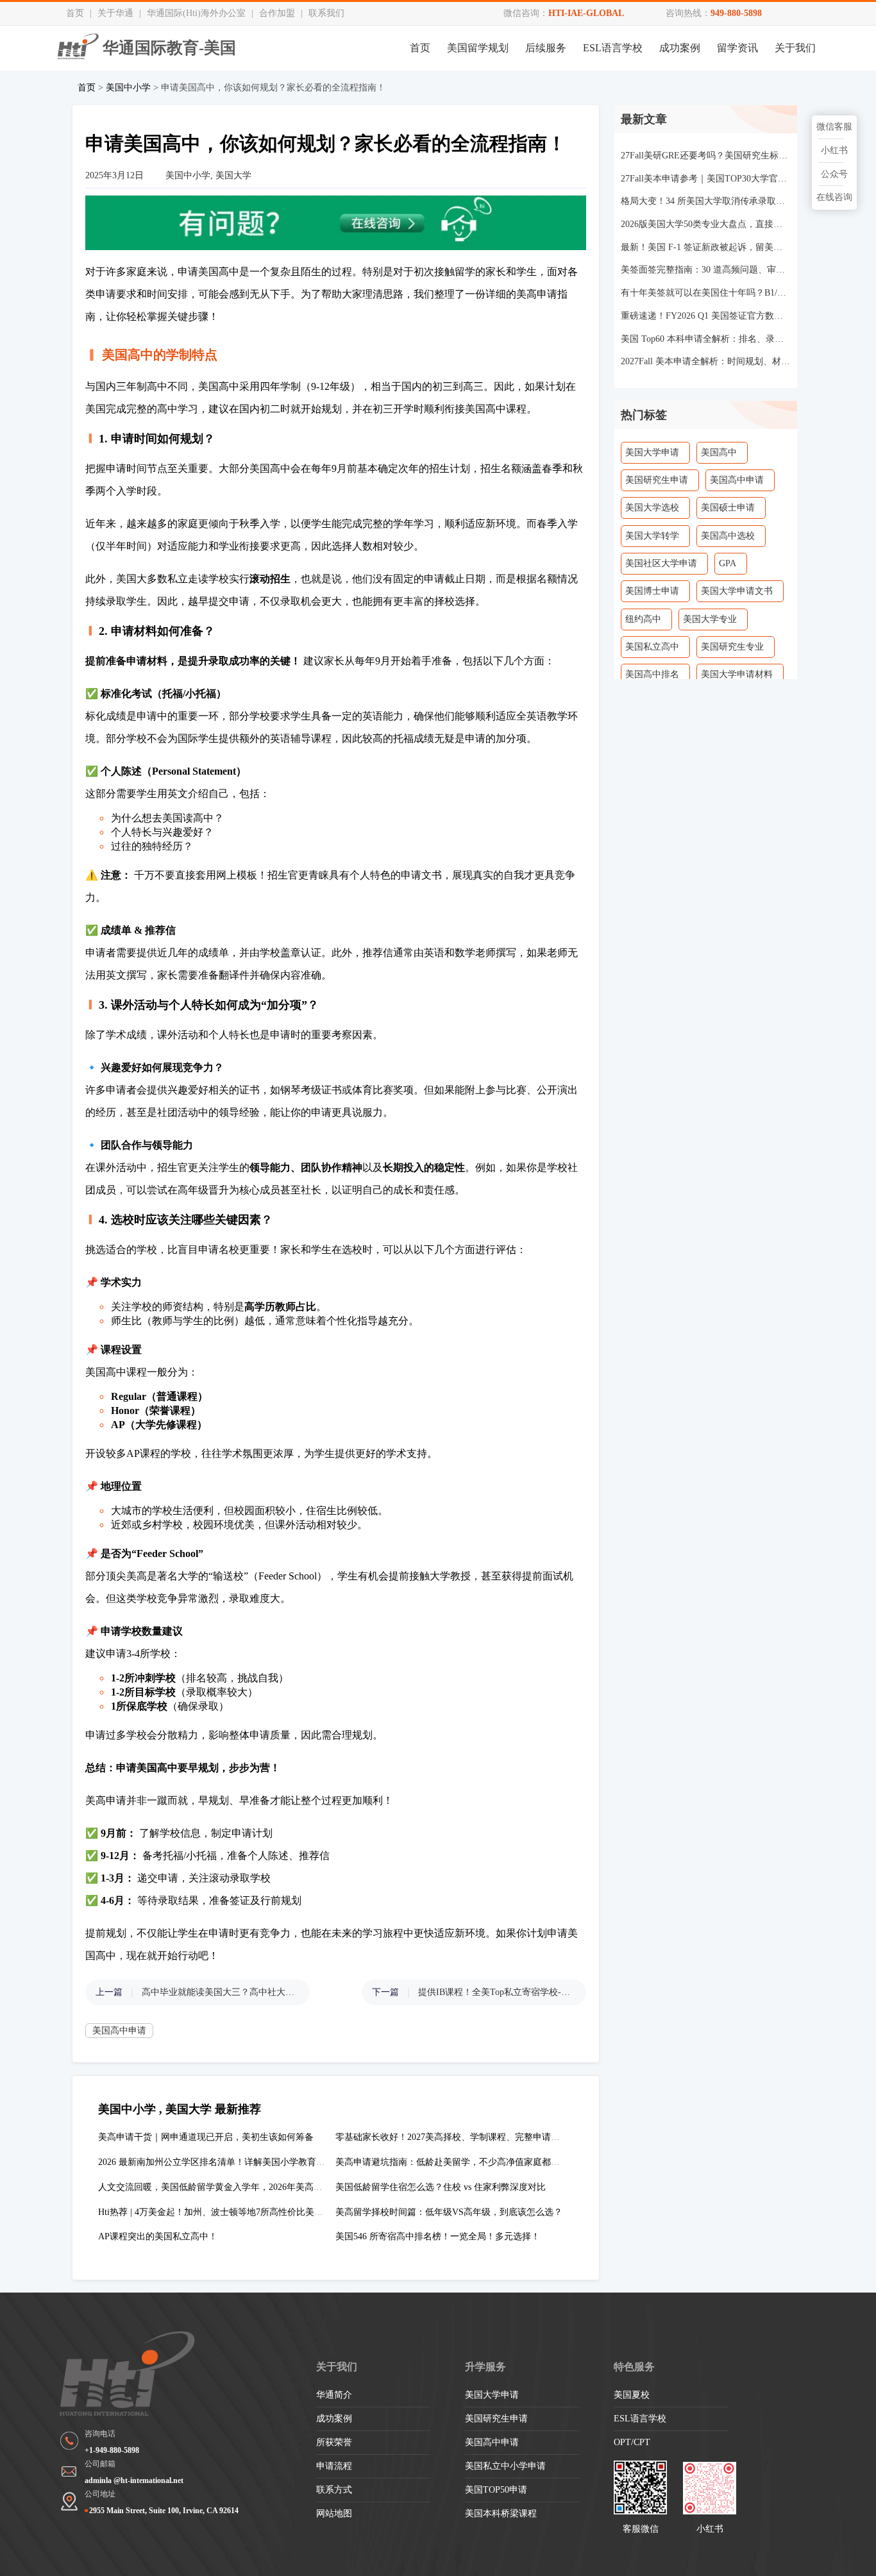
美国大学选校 (652, 508)
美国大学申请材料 (737, 674)
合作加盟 (277, 13)
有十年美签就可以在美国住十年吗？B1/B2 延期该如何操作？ (706, 293)
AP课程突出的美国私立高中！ (158, 2236)
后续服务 (546, 48)
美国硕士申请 (728, 508)
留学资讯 (737, 48)
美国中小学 (128, 88)
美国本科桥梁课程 (501, 2513)
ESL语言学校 (613, 48)
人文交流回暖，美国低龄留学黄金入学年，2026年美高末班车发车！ (233, 2187)
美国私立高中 (652, 647)
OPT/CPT (632, 2442)
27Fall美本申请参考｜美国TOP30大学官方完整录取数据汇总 (706, 179)
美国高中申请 (119, 2031)
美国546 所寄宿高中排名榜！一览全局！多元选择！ (438, 2236)
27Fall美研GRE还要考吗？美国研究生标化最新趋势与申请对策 (706, 156)
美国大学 (233, 175)
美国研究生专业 (732, 647)
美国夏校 (632, 2395)
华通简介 (334, 2395)
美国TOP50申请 (496, 2490)
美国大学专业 (710, 619)
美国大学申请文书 (737, 591)
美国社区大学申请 (661, 563)
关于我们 (795, 48)
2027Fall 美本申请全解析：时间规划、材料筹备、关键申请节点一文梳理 (706, 361)
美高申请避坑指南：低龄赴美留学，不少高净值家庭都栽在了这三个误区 (479, 2162)
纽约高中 (643, 619)
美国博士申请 (652, 591)
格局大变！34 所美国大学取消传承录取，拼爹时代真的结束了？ (706, 201)
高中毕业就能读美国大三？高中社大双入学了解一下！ (219, 1992)
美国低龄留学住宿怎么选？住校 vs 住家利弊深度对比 (441, 2187)
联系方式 (334, 2490)
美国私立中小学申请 (505, 2466)
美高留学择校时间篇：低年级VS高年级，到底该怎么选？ (449, 2212)
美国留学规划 (478, 48)
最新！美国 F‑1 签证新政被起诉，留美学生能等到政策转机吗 (706, 247)
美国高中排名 (652, 674)
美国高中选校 (728, 536)
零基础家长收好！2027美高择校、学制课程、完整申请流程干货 (461, 2137)
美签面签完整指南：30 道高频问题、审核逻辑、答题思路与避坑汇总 (706, 270)
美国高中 (719, 452)
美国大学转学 (652, 536)
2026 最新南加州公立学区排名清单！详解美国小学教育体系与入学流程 (239, 2162)
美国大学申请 (652, 452)
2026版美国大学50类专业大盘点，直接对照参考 (706, 224)
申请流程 (334, 2466)
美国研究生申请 (657, 480)
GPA (728, 563)
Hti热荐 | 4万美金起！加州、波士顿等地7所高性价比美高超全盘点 (229, 2212)
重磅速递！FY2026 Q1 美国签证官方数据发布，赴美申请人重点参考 (706, 316)
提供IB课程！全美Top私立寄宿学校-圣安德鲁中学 (496, 1992)
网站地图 (334, 2513)
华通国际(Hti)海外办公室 (196, 13)
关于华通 (115, 13)
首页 (75, 13)
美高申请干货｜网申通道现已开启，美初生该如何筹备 (206, 2137)
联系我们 (326, 13)
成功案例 (680, 48)
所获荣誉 (334, 2442)
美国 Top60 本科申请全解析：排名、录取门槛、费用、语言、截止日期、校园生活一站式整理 (706, 339)
